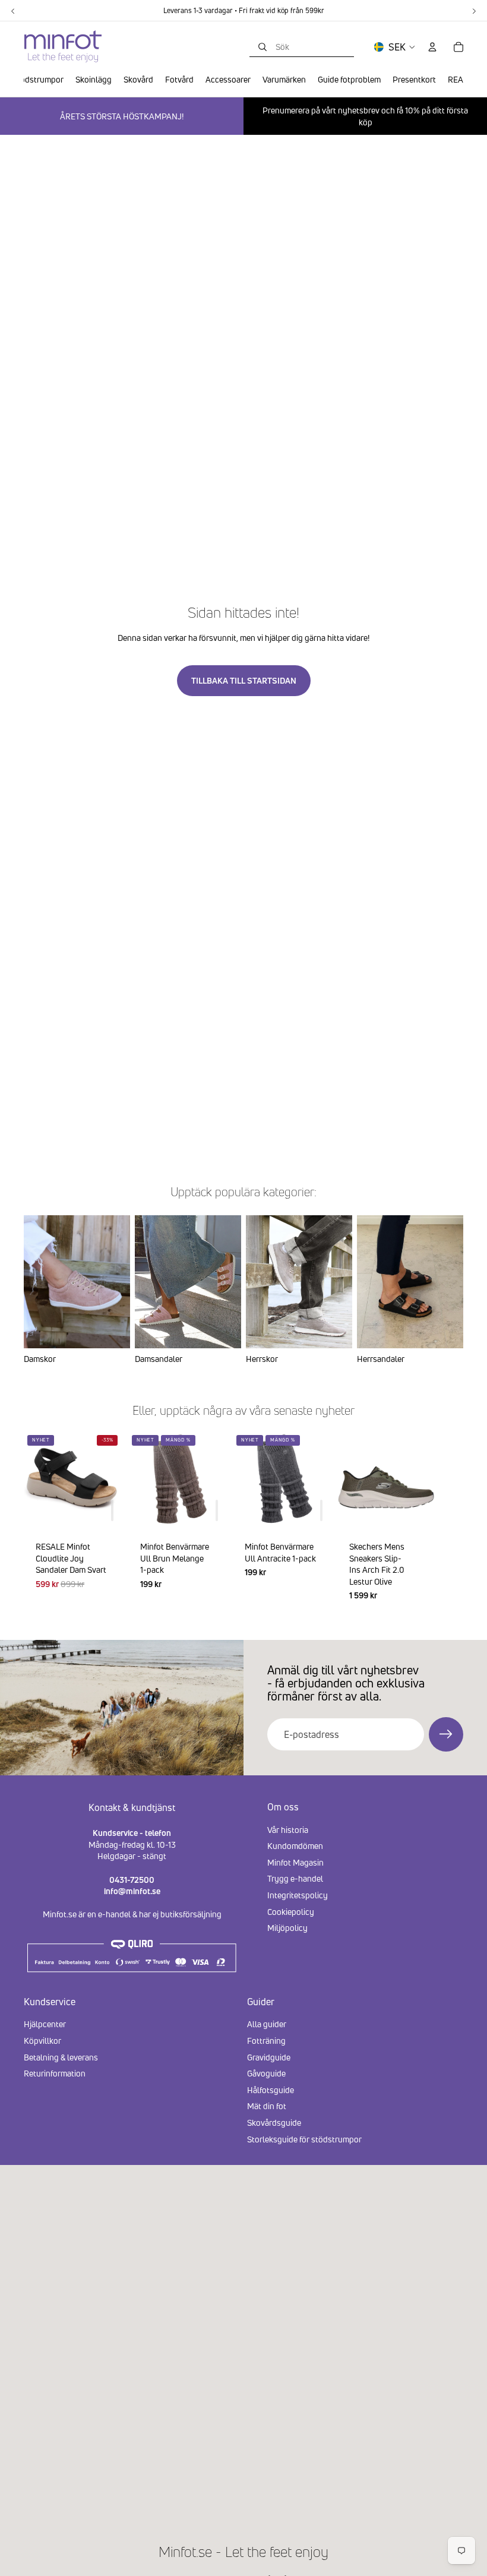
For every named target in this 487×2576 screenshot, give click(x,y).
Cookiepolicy (291, 1912)
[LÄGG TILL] (112, 1511)
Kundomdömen (295, 1846)
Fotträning (266, 2041)
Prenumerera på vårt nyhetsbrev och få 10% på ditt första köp (365, 116)
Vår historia (288, 1830)
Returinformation (55, 2073)
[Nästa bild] (449, 1522)
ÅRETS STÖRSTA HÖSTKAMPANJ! (122, 116)
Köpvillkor (42, 2041)
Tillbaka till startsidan (244, 680)
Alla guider (267, 2025)
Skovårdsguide (274, 2123)
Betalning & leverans (61, 2057)
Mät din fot (267, 2106)
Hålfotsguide (271, 2090)
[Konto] (432, 47)
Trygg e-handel (295, 1878)
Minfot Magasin (295, 1862)
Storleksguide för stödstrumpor (304, 2139)
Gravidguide (269, 2057)
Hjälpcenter (45, 2025)
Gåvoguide (266, 2073)
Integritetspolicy (298, 1895)
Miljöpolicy (287, 1928)
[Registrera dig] (446, 1734)
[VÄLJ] (416, 1511)
